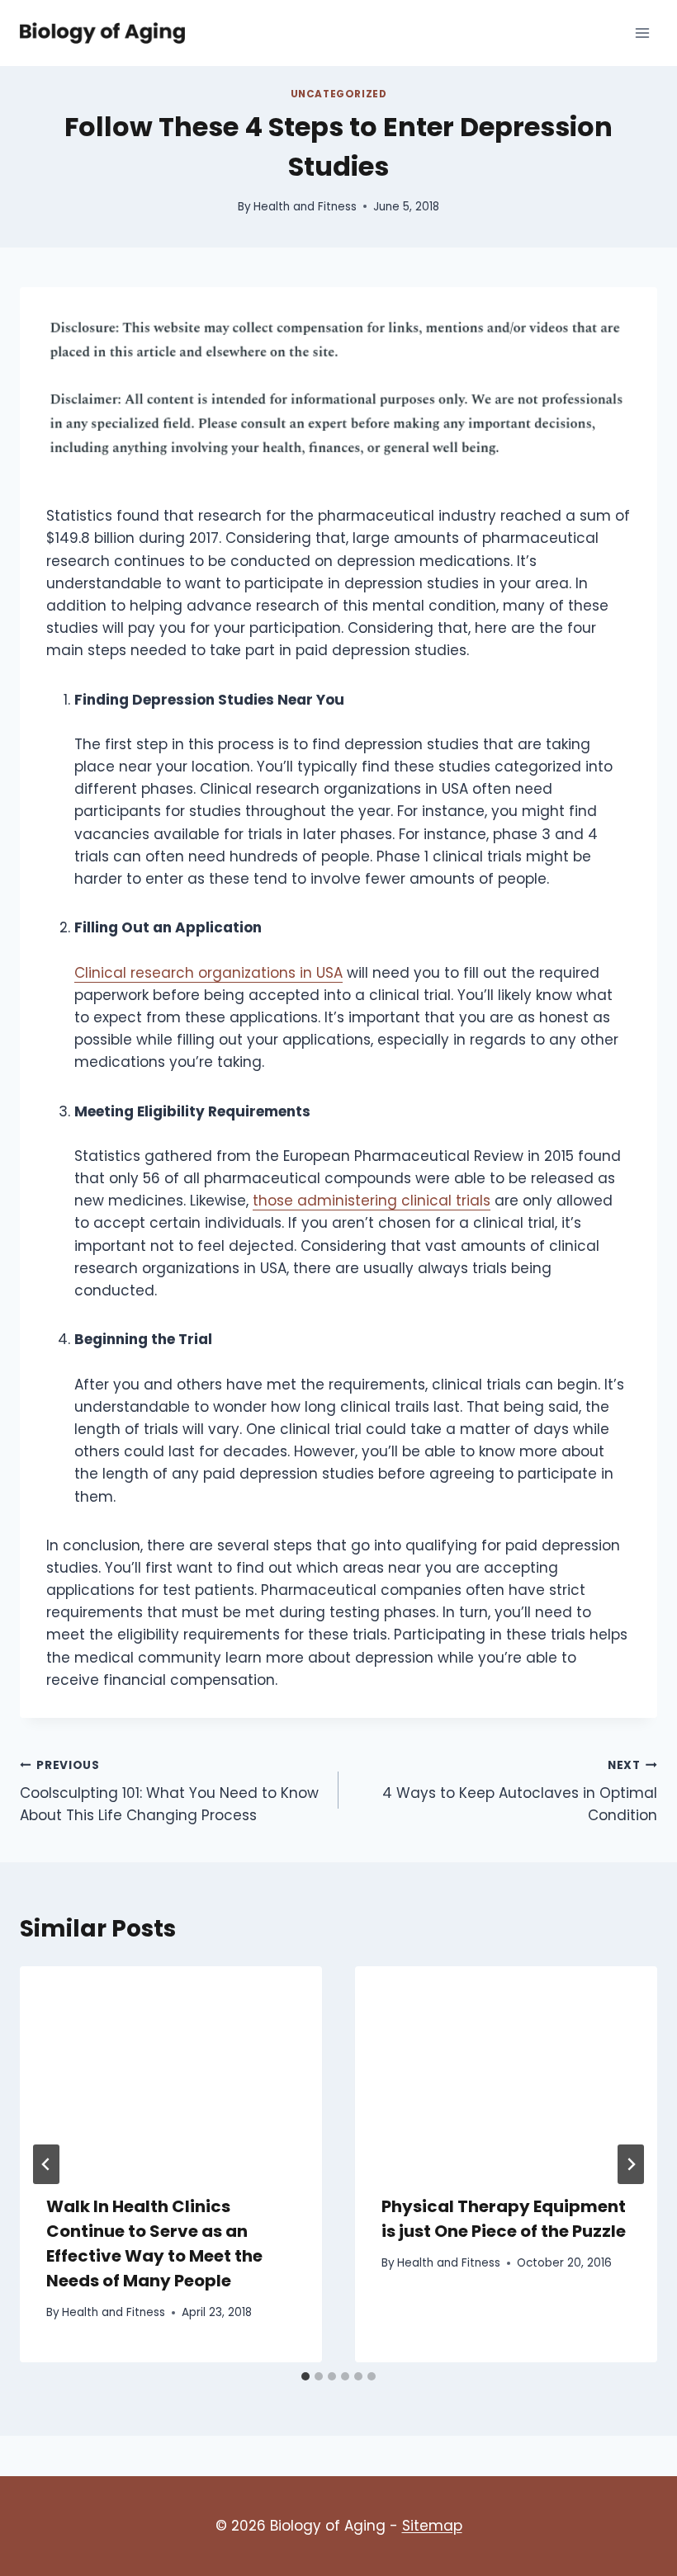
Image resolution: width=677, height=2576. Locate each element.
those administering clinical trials (372, 1201)
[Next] (631, 2164)
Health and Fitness (305, 207)
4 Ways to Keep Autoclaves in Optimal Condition (520, 1792)
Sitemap (432, 2526)
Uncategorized (339, 94)
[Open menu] (642, 33)
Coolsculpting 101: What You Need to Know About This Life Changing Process (169, 1792)
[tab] (305, 2376)
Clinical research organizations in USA (208, 973)
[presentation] (171, 2067)
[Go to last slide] (46, 2164)
